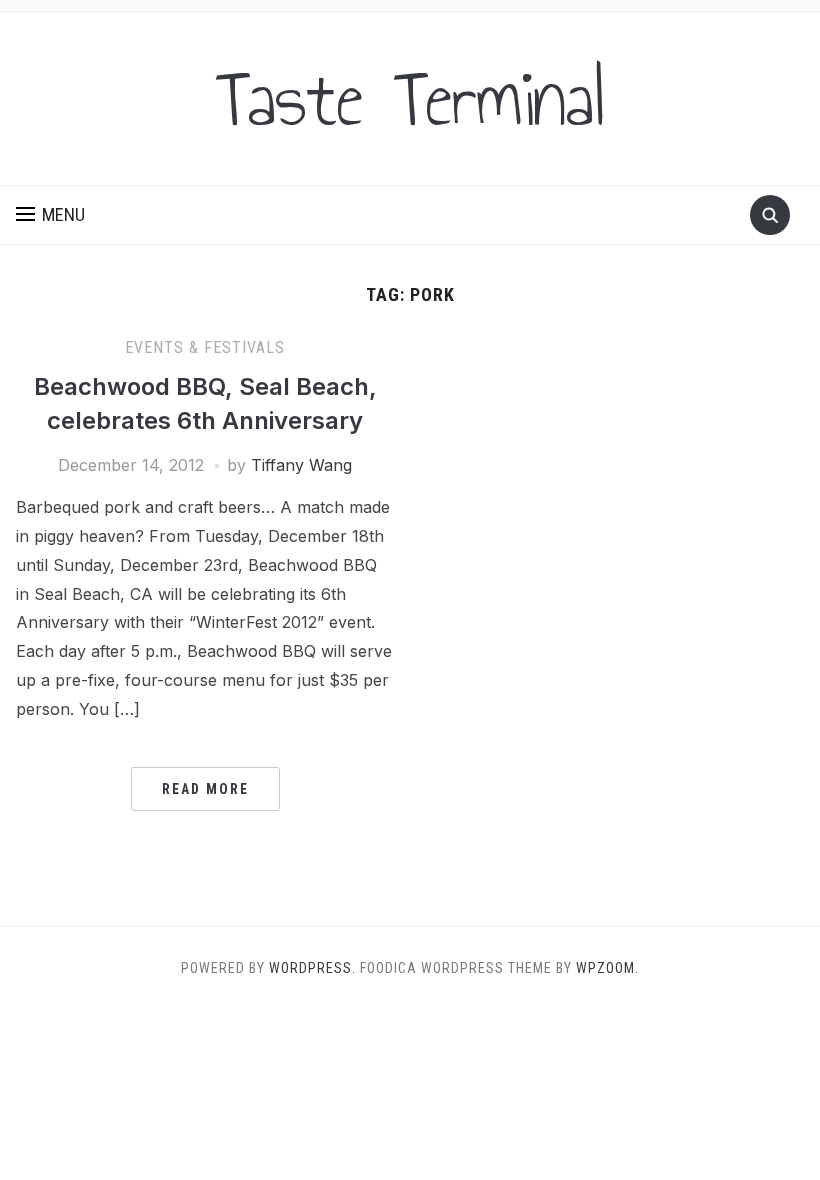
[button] (50, 215)
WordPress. (312, 968)
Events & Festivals (205, 347)
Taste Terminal (410, 99)
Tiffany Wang (301, 465)
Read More (205, 789)
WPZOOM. (607, 968)
